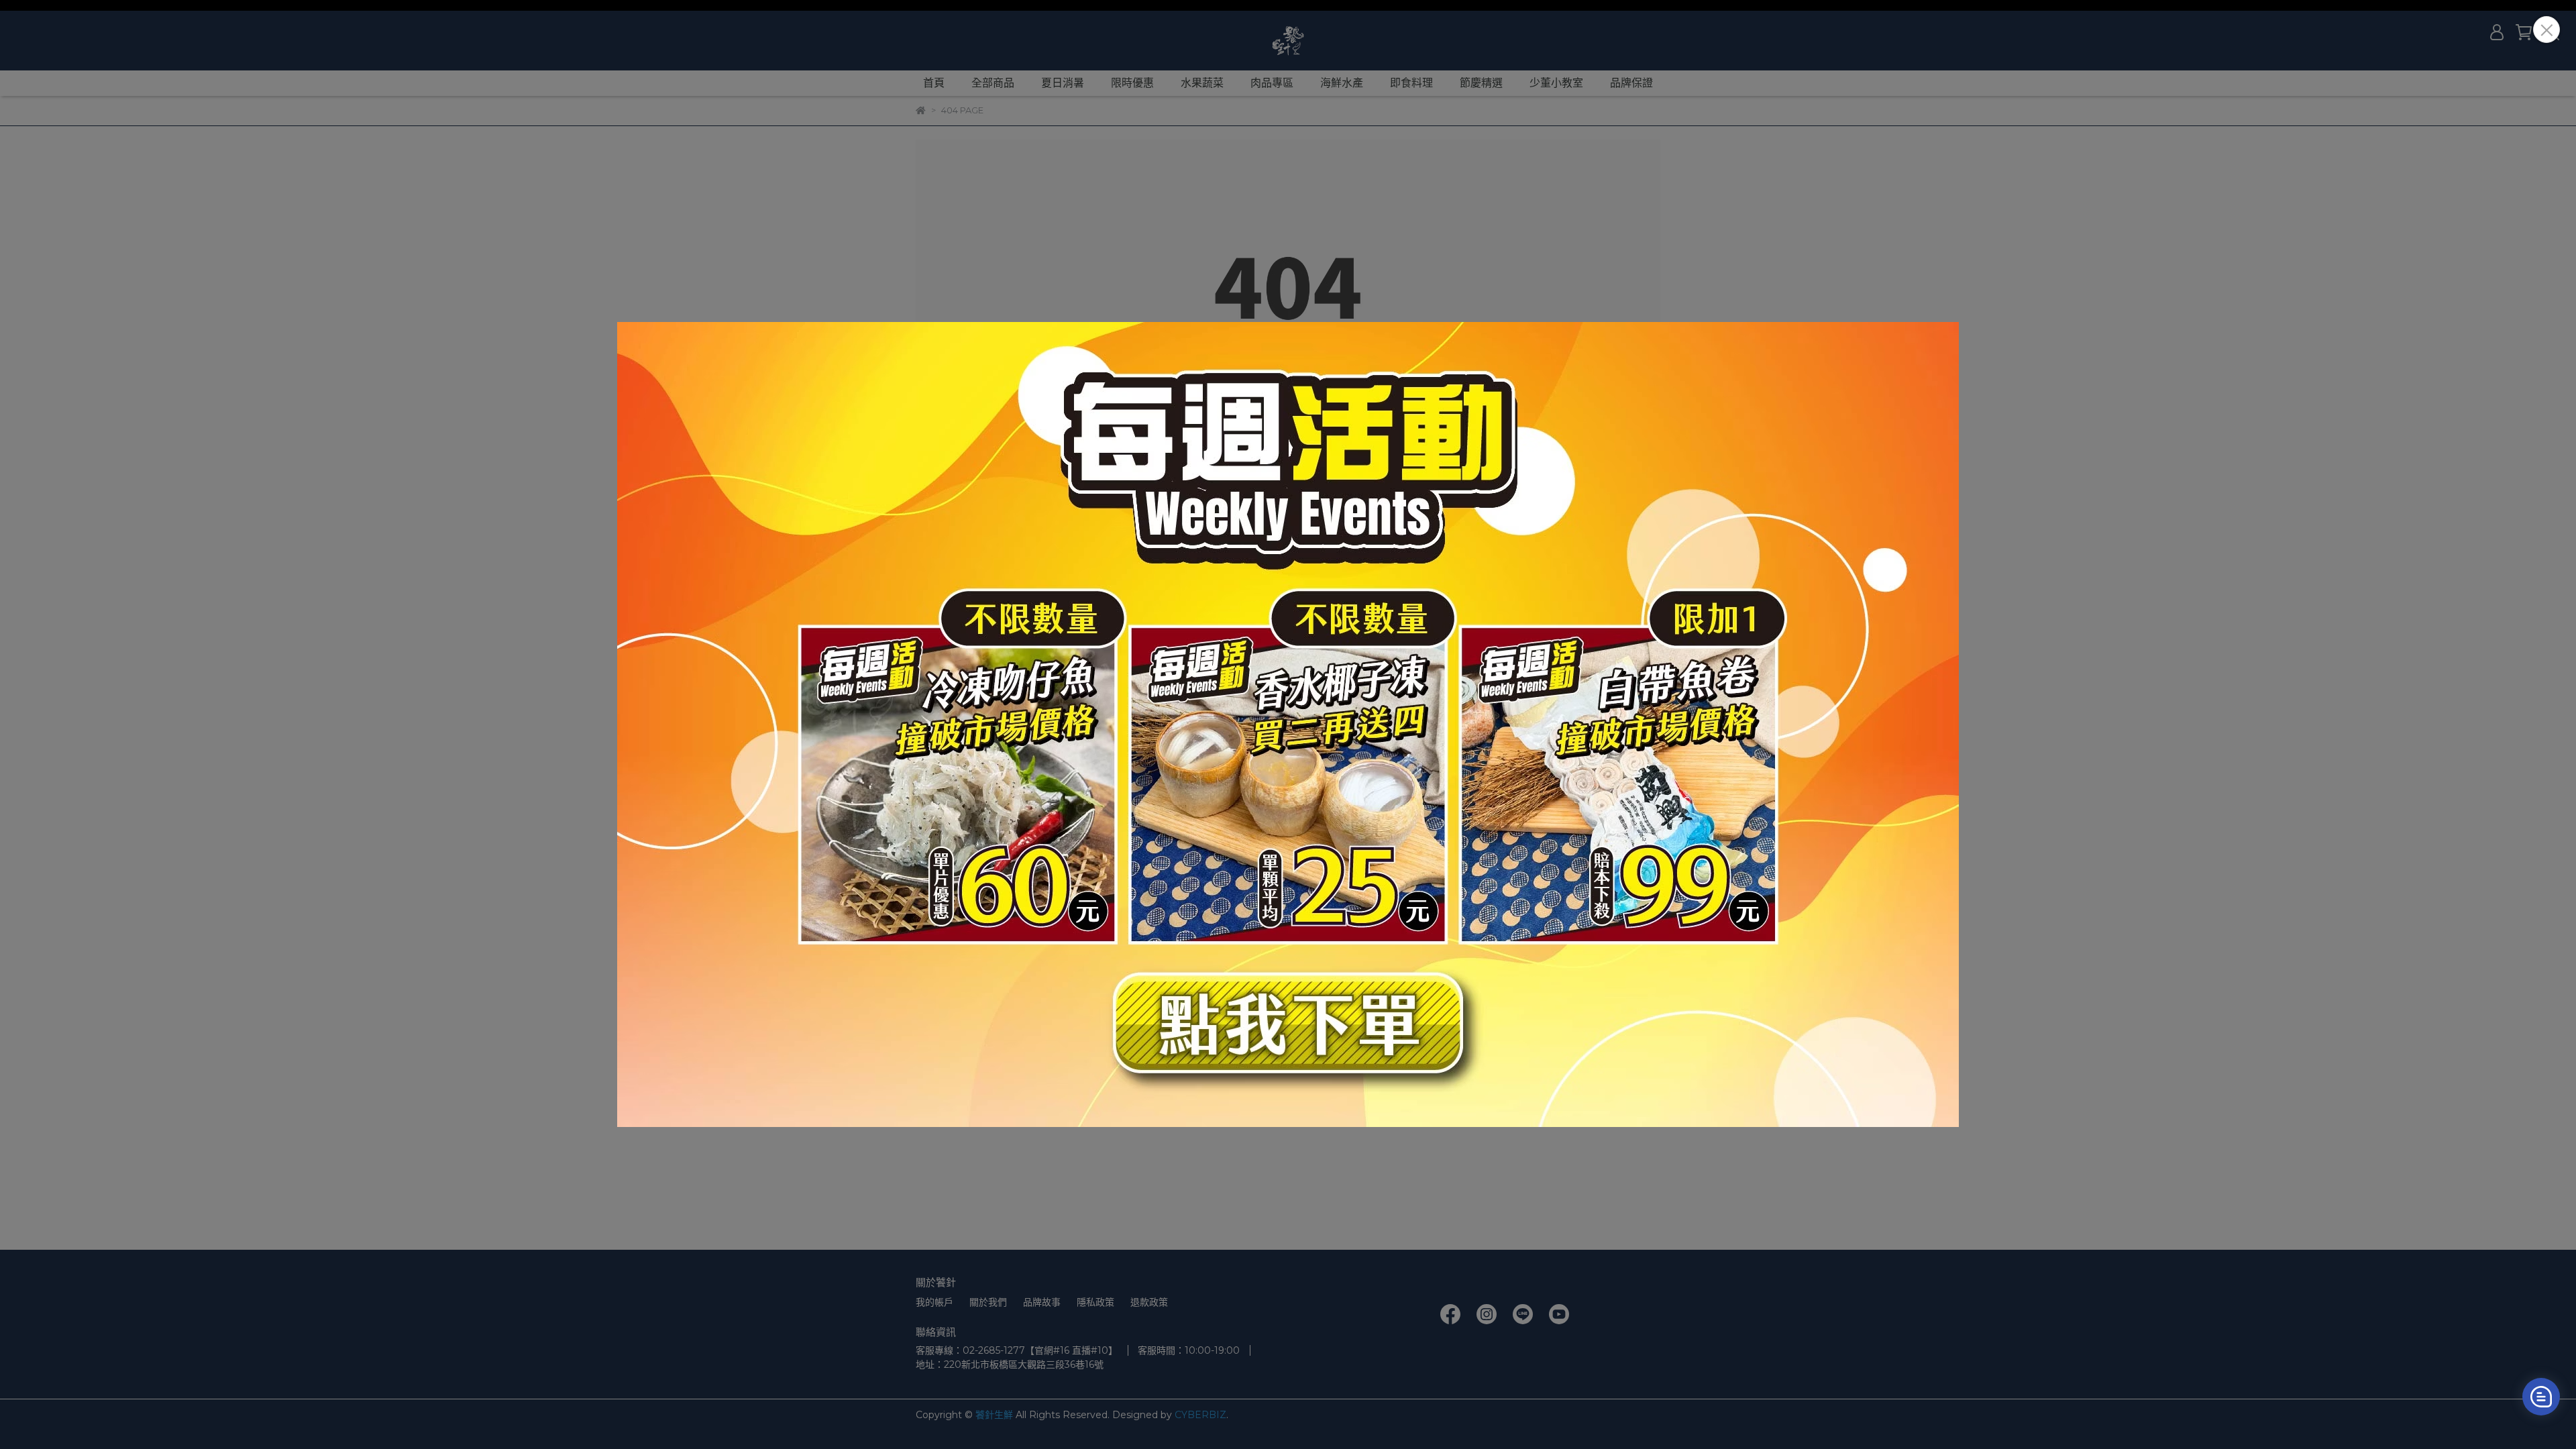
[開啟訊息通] (2541, 1397)
